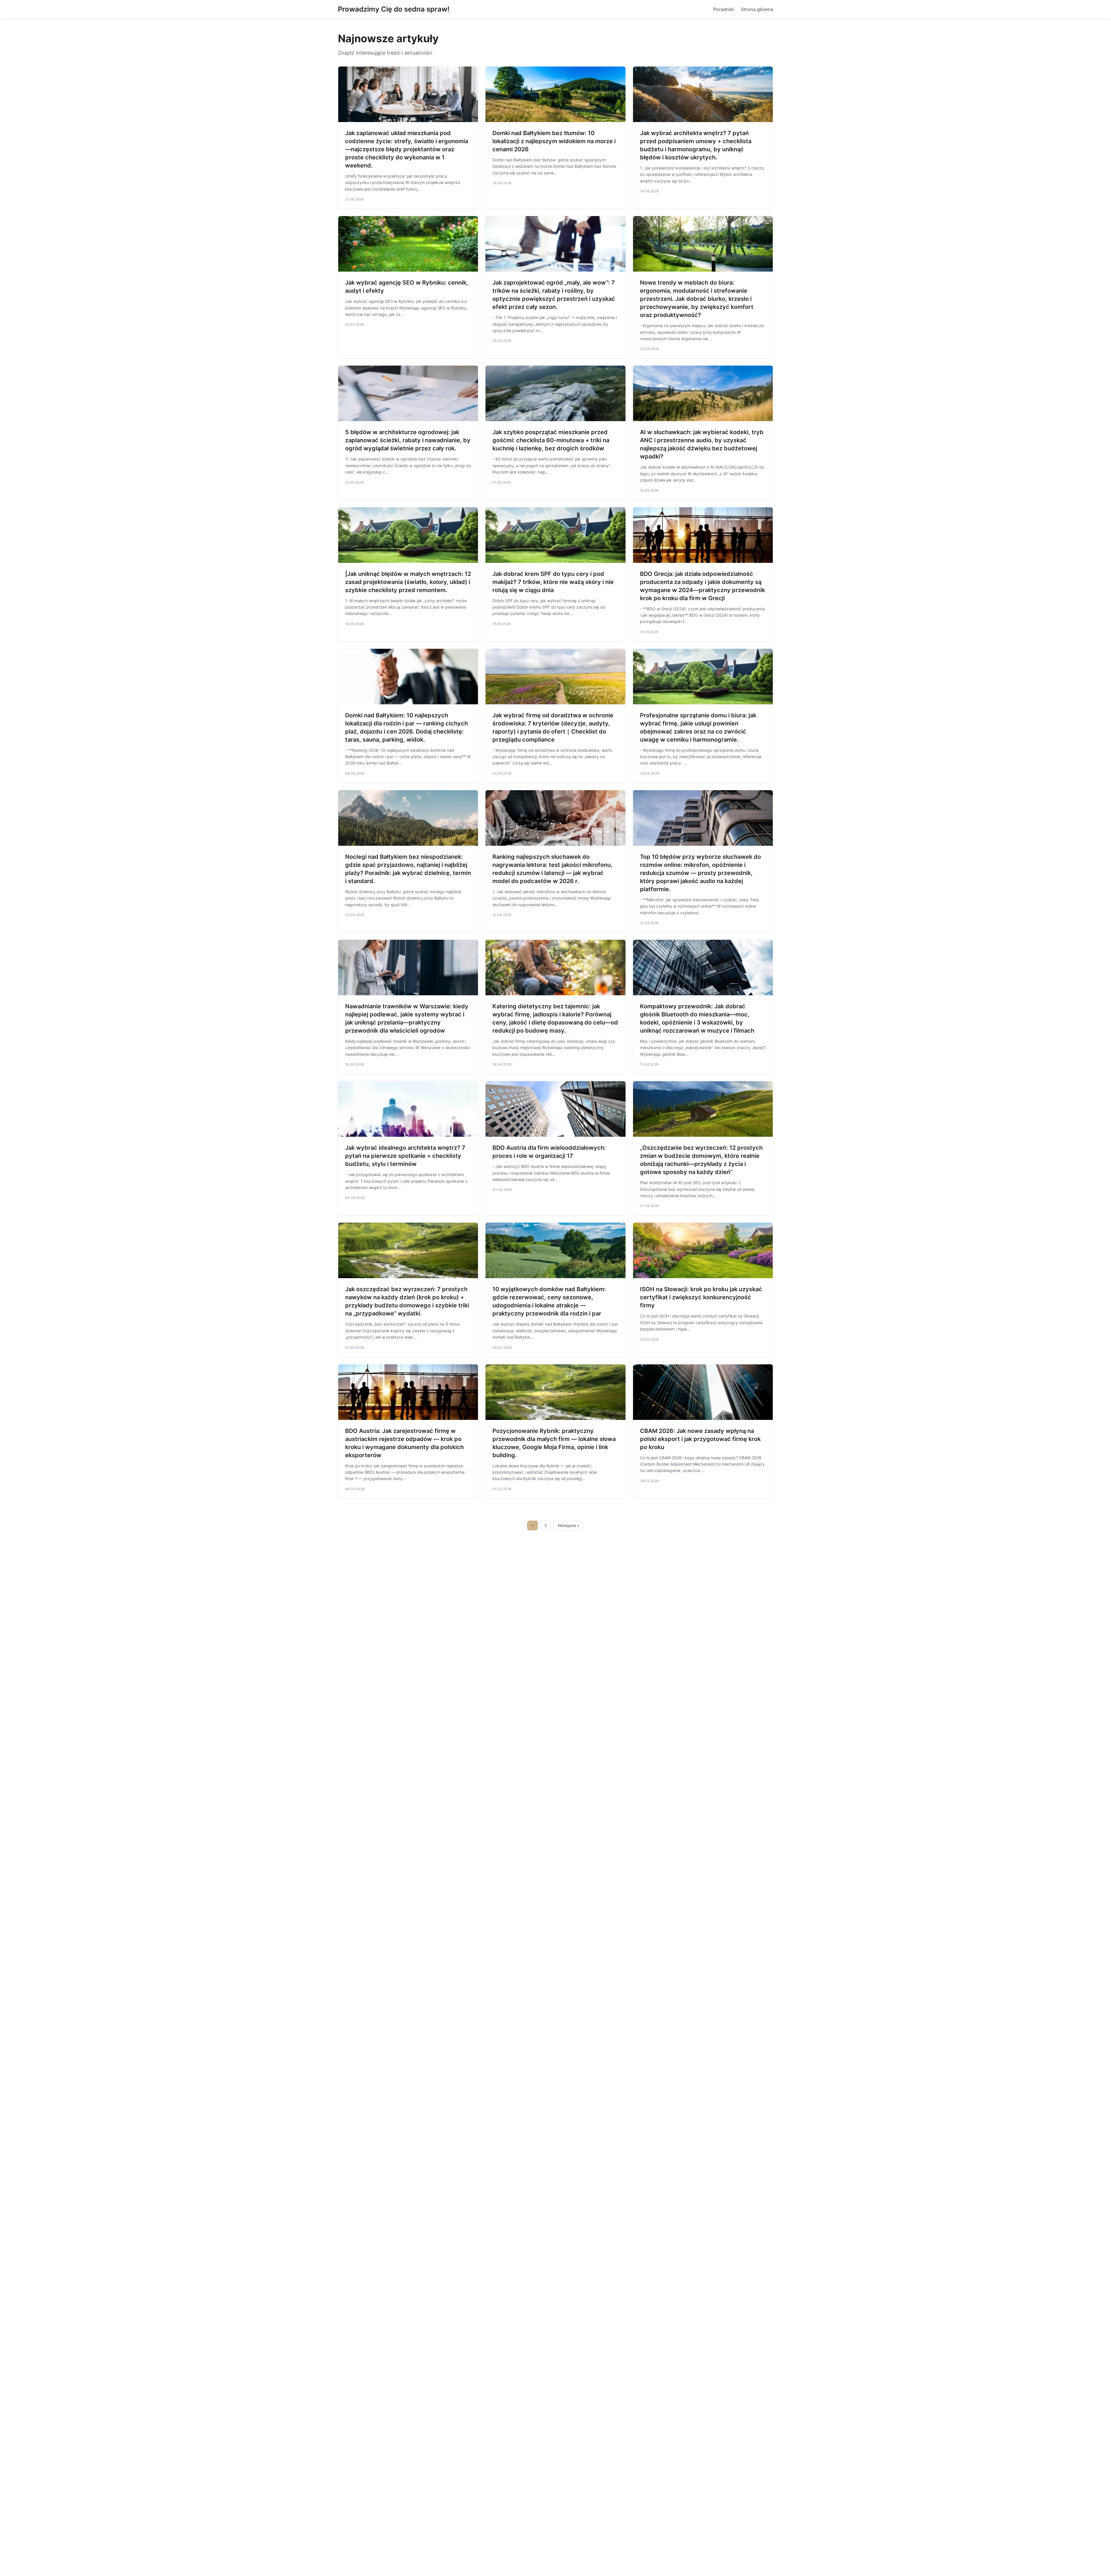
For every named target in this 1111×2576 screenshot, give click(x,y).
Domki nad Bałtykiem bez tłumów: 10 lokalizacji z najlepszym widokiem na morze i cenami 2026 (554, 141)
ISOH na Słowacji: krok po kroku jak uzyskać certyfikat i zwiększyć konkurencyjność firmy (701, 1297)
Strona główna (757, 9)
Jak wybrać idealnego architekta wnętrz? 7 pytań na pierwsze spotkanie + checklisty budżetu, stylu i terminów (405, 1156)
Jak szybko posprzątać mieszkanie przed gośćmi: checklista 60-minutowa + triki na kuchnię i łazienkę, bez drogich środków (551, 440)
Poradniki (724, 9)
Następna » (569, 1525)
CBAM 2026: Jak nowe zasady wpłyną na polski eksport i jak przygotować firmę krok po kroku (700, 1439)
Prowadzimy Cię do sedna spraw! (394, 9)
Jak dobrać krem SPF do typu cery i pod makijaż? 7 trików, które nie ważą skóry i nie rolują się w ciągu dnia (553, 582)
